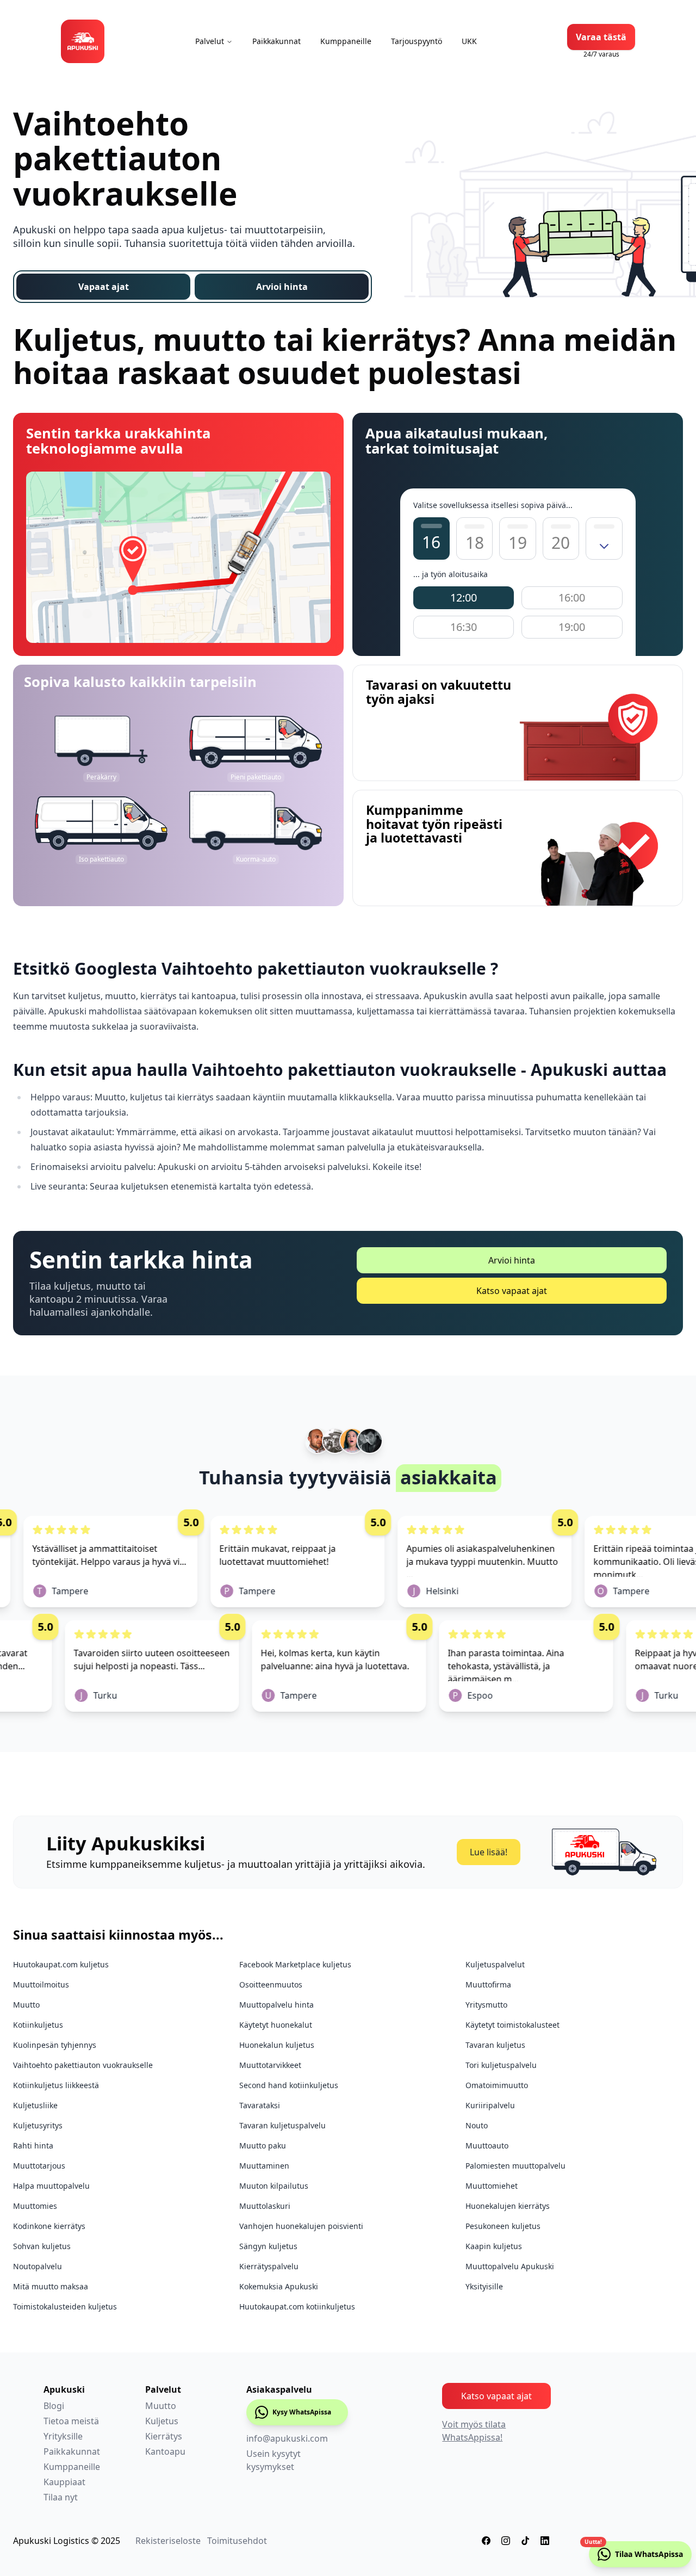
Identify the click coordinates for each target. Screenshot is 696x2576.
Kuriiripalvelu (490, 2105)
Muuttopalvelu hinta (276, 2005)
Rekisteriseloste (168, 2541)
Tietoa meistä (71, 2421)
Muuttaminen (264, 2166)
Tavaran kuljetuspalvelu (282, 2125)
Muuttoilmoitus (41, 1984)
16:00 (572, 597)
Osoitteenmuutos (271, 1984)
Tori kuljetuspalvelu (501, 2065)
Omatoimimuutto (497, 2085)
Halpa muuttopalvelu (51, 2186)
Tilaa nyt (61, 2497)
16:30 (464, 627)
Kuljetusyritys (38, 2125)
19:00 (572, 627)
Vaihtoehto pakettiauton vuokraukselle (83, 2065)
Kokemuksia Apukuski (279, 2286)
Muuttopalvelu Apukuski (510, 2266)
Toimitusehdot (237, 2541)
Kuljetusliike (35, 2105)
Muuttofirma (488, 1984)
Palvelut (210, 41)
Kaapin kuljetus (494, 2246)
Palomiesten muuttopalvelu (515, 2166)
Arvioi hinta (282, 287)
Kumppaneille (346, 41)
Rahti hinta (33, 2145)
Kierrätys (164, 2436)
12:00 (464, 597)
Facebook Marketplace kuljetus (295, 1964)
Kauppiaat (64, 2482)
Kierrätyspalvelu (269, 2266)
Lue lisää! (489, 1852)
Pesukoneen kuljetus (503, 2226)
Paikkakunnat (276, 41)
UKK (469, 41)
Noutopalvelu (38, 2266)
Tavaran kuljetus (495, 2045)
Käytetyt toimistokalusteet (512, 2025)
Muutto (26, 2005)
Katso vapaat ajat (512, 1291)
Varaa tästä (601, 37)
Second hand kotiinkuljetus (289, 2085)
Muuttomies (35, 2206)
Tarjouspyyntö (417, 41)
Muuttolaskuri (265, 2206)
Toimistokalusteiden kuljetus (65, 2306)
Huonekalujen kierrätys (508, 2206)
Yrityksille (63, 2436)
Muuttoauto (487, 2145)
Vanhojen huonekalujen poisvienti (301, 2226)
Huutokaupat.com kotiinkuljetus (297, 2306)
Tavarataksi (260, 2105)
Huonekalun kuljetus (277, 2045)
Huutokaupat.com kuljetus (61, 1964)
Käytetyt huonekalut (276, 2025)
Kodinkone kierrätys (49, 2226)
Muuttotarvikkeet (270, 2065)
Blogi (54, 2406)
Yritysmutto (486, 2005)
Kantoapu (165, 2451)
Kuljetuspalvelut (495, 1964)
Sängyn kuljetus (268, 2246)
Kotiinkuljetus (38, 2025)
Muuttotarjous (39, 2166)
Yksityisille (484, 2286)
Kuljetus (162, 2421)
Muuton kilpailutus (274, 2186)
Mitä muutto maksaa (51, 2286)
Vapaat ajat (104, 287)
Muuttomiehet (492, 2186)
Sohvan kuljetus (42, 2246)
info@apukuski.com (287, 2438)
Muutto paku (263, 2145)
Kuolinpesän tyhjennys (55, 2045)
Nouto (477, 2125)
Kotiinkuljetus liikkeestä (56, 2085)
